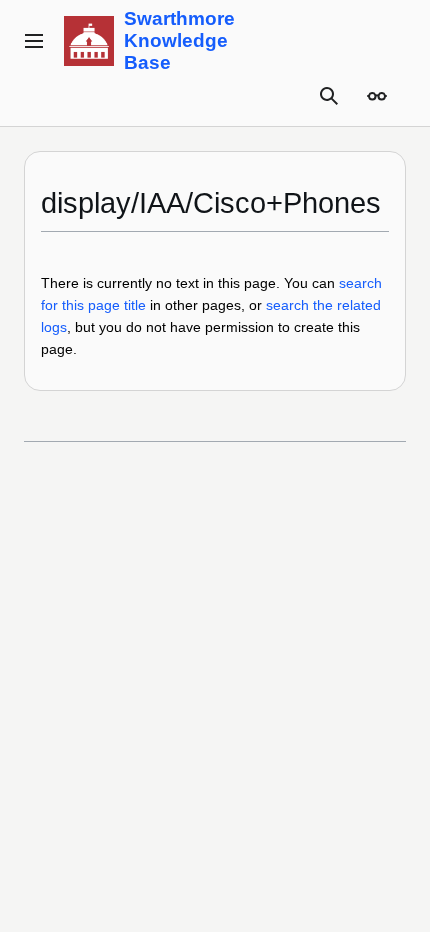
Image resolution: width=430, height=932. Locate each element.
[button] (34, 41)
